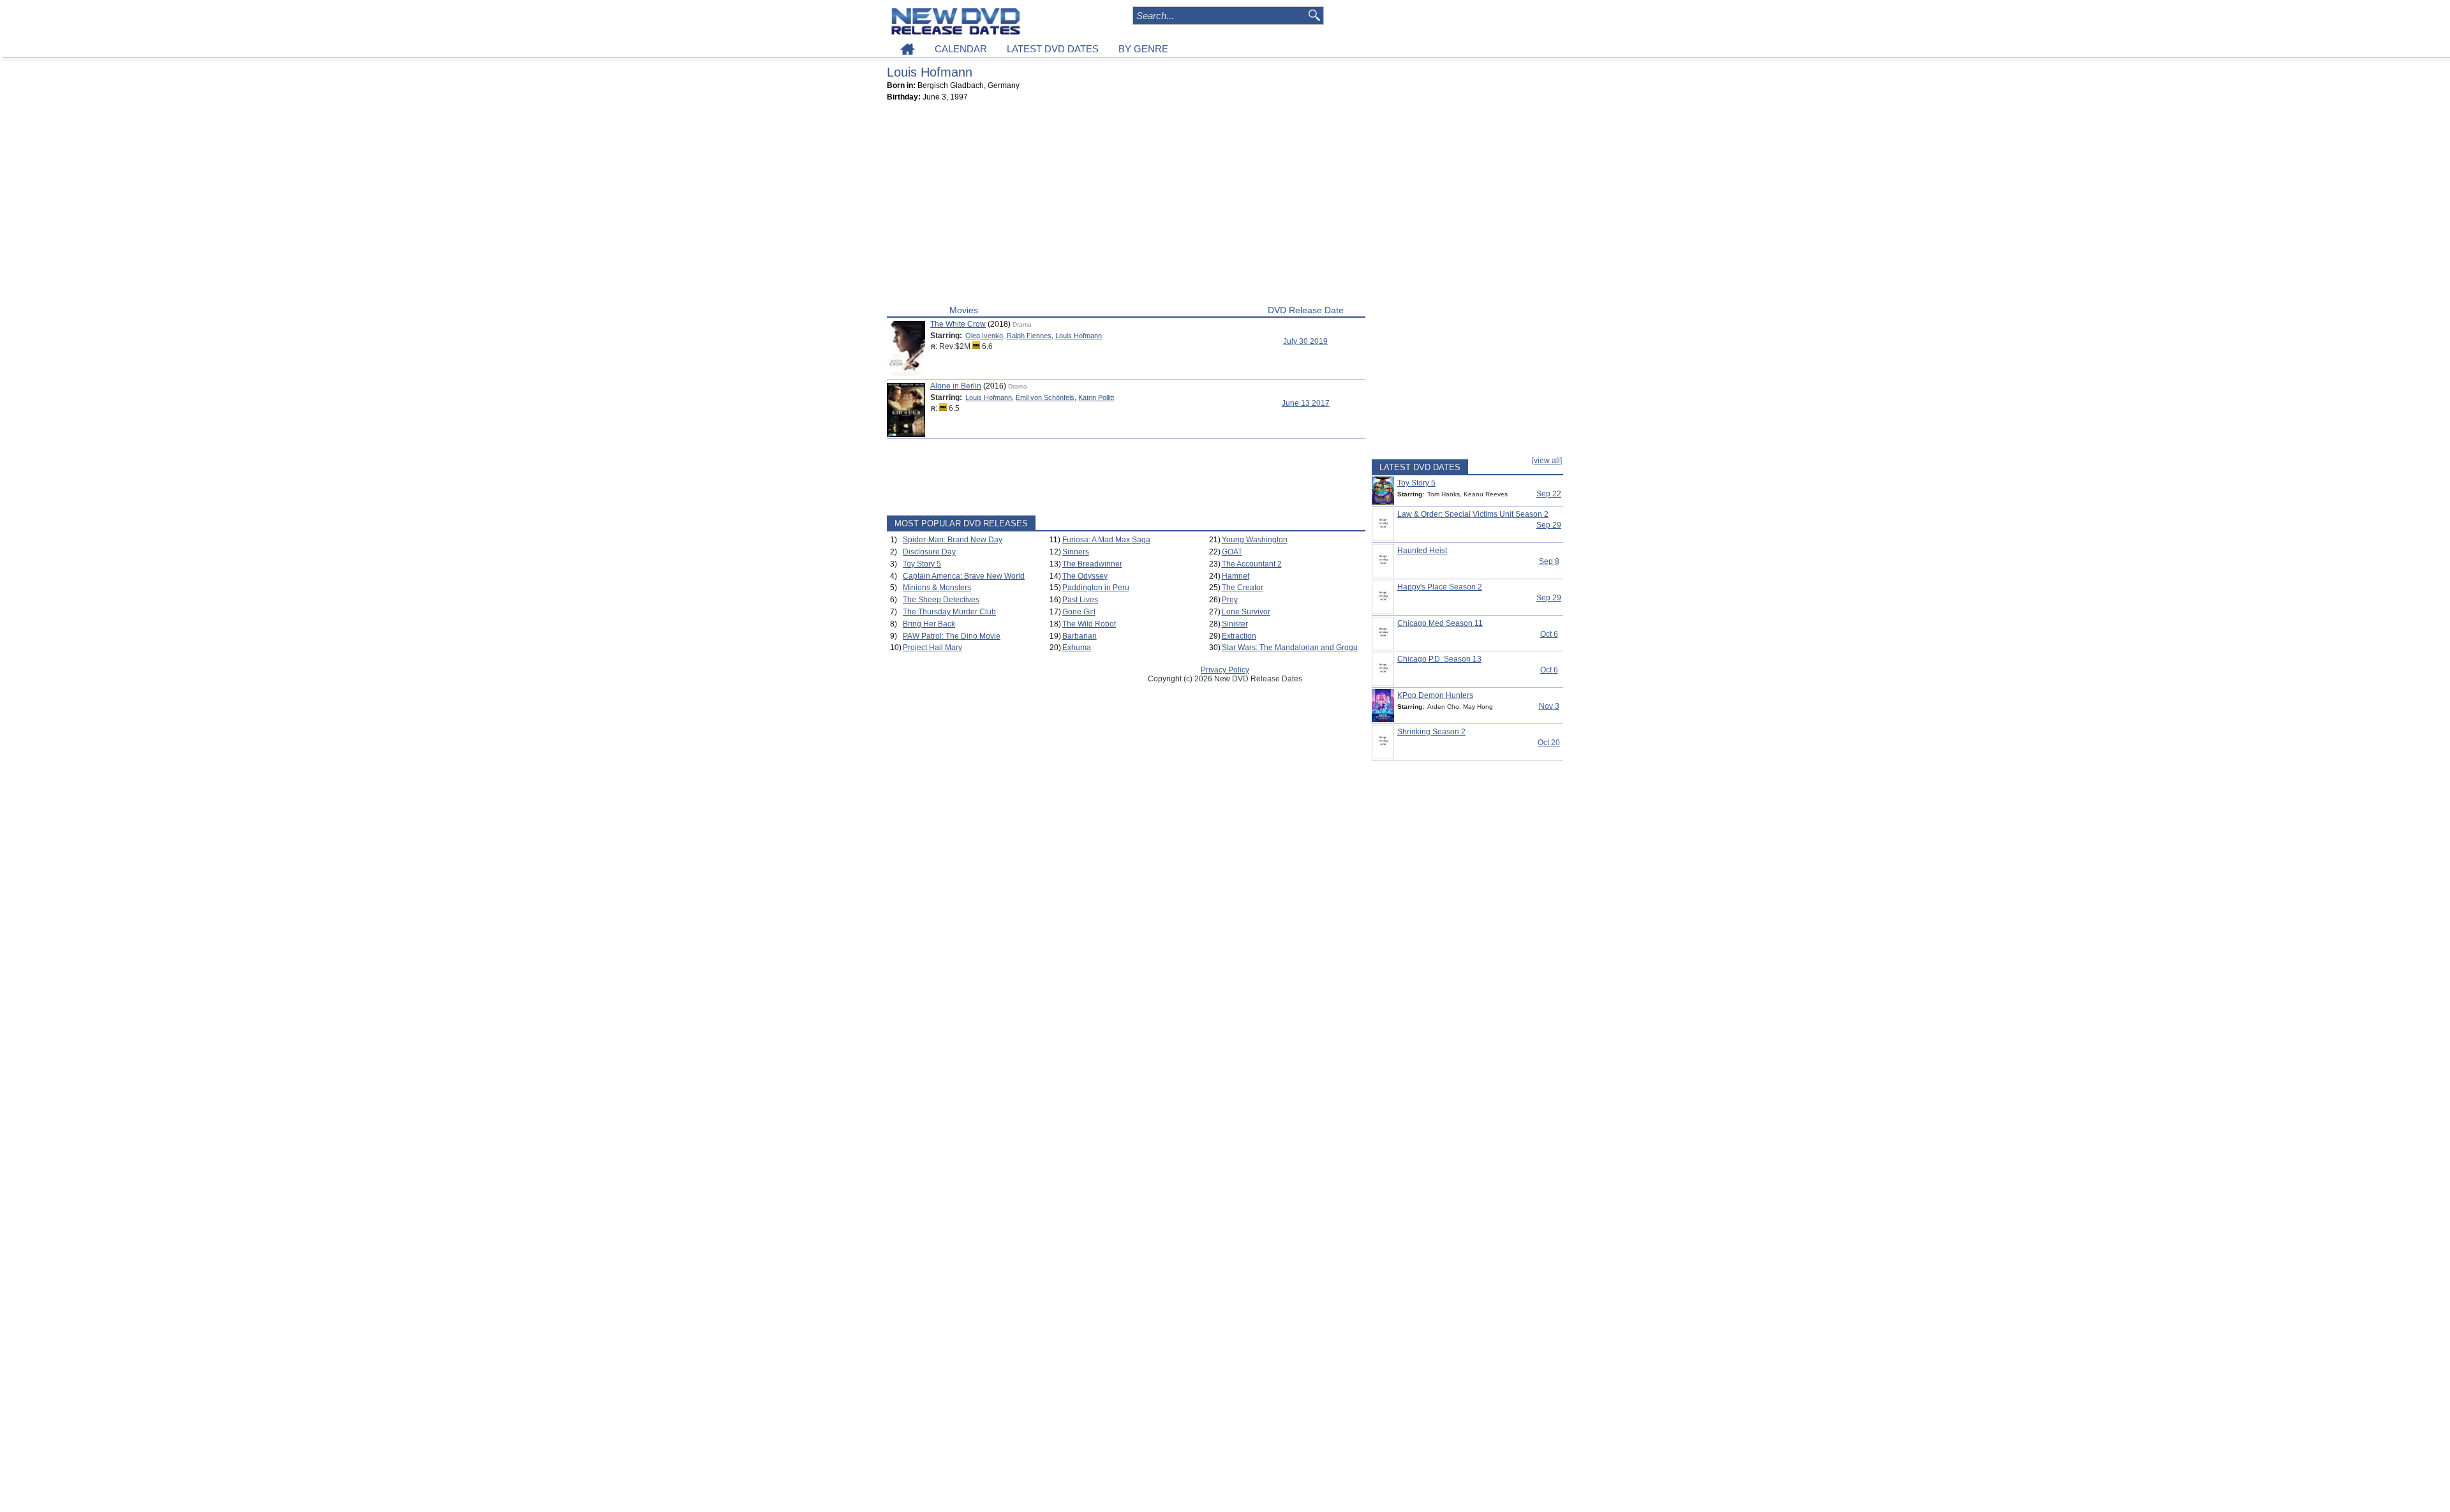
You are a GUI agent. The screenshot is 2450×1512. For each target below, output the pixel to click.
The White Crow (958, 324)
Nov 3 (1549, 706)
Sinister (1235, 624)
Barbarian (1080, 636)
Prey (1230, 600)
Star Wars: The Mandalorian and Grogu (1290, 648)
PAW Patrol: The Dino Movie (952, 636)
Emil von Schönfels (1045, 397)
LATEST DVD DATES (1053, 49)
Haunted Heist (1422, 551)
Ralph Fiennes (1029, 336)
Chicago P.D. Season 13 (1439, 659)
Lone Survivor (1246, 612)
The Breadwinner (1092, 564)
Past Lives (1080, 600)
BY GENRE (1143, 49)
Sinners (1076, 552)
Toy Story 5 (922, 564)
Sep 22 (1549, 494)
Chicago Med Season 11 (1440, 623)
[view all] (1547, 461)
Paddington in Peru (1096, 588)
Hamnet (1236, 576)
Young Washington (1255, 540)
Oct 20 (1549, 743)
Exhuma (1077, 648)
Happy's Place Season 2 (1440, 587)
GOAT (1232, 552)
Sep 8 (1549, 561)
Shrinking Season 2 (1431, 732)
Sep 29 (1549, 525)
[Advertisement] (1126, 206)
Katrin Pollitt (1096, 397)
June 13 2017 (1306, 403)
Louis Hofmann (1079, 336)
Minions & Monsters (937, 588)
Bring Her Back (929, 624)
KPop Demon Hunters (1435, 695)
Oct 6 (1549, 634)
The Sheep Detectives (941, 600)
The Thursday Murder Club (949, 612)
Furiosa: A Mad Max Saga (1106, 540)
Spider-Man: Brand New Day (953, 540)
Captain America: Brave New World (964, 576)
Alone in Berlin (956, 386)
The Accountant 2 (1252, 564)
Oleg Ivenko (984, 336)
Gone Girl (1079, 612)
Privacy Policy (1225, 670)
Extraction (1239, 636)
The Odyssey (1085, 576)
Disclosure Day (929, 552)
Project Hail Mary (932, 648)
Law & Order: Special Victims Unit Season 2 (1473, 514)
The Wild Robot (1089, 624)
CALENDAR (961, 49)
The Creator (1243, 588)
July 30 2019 (1305, 341)
